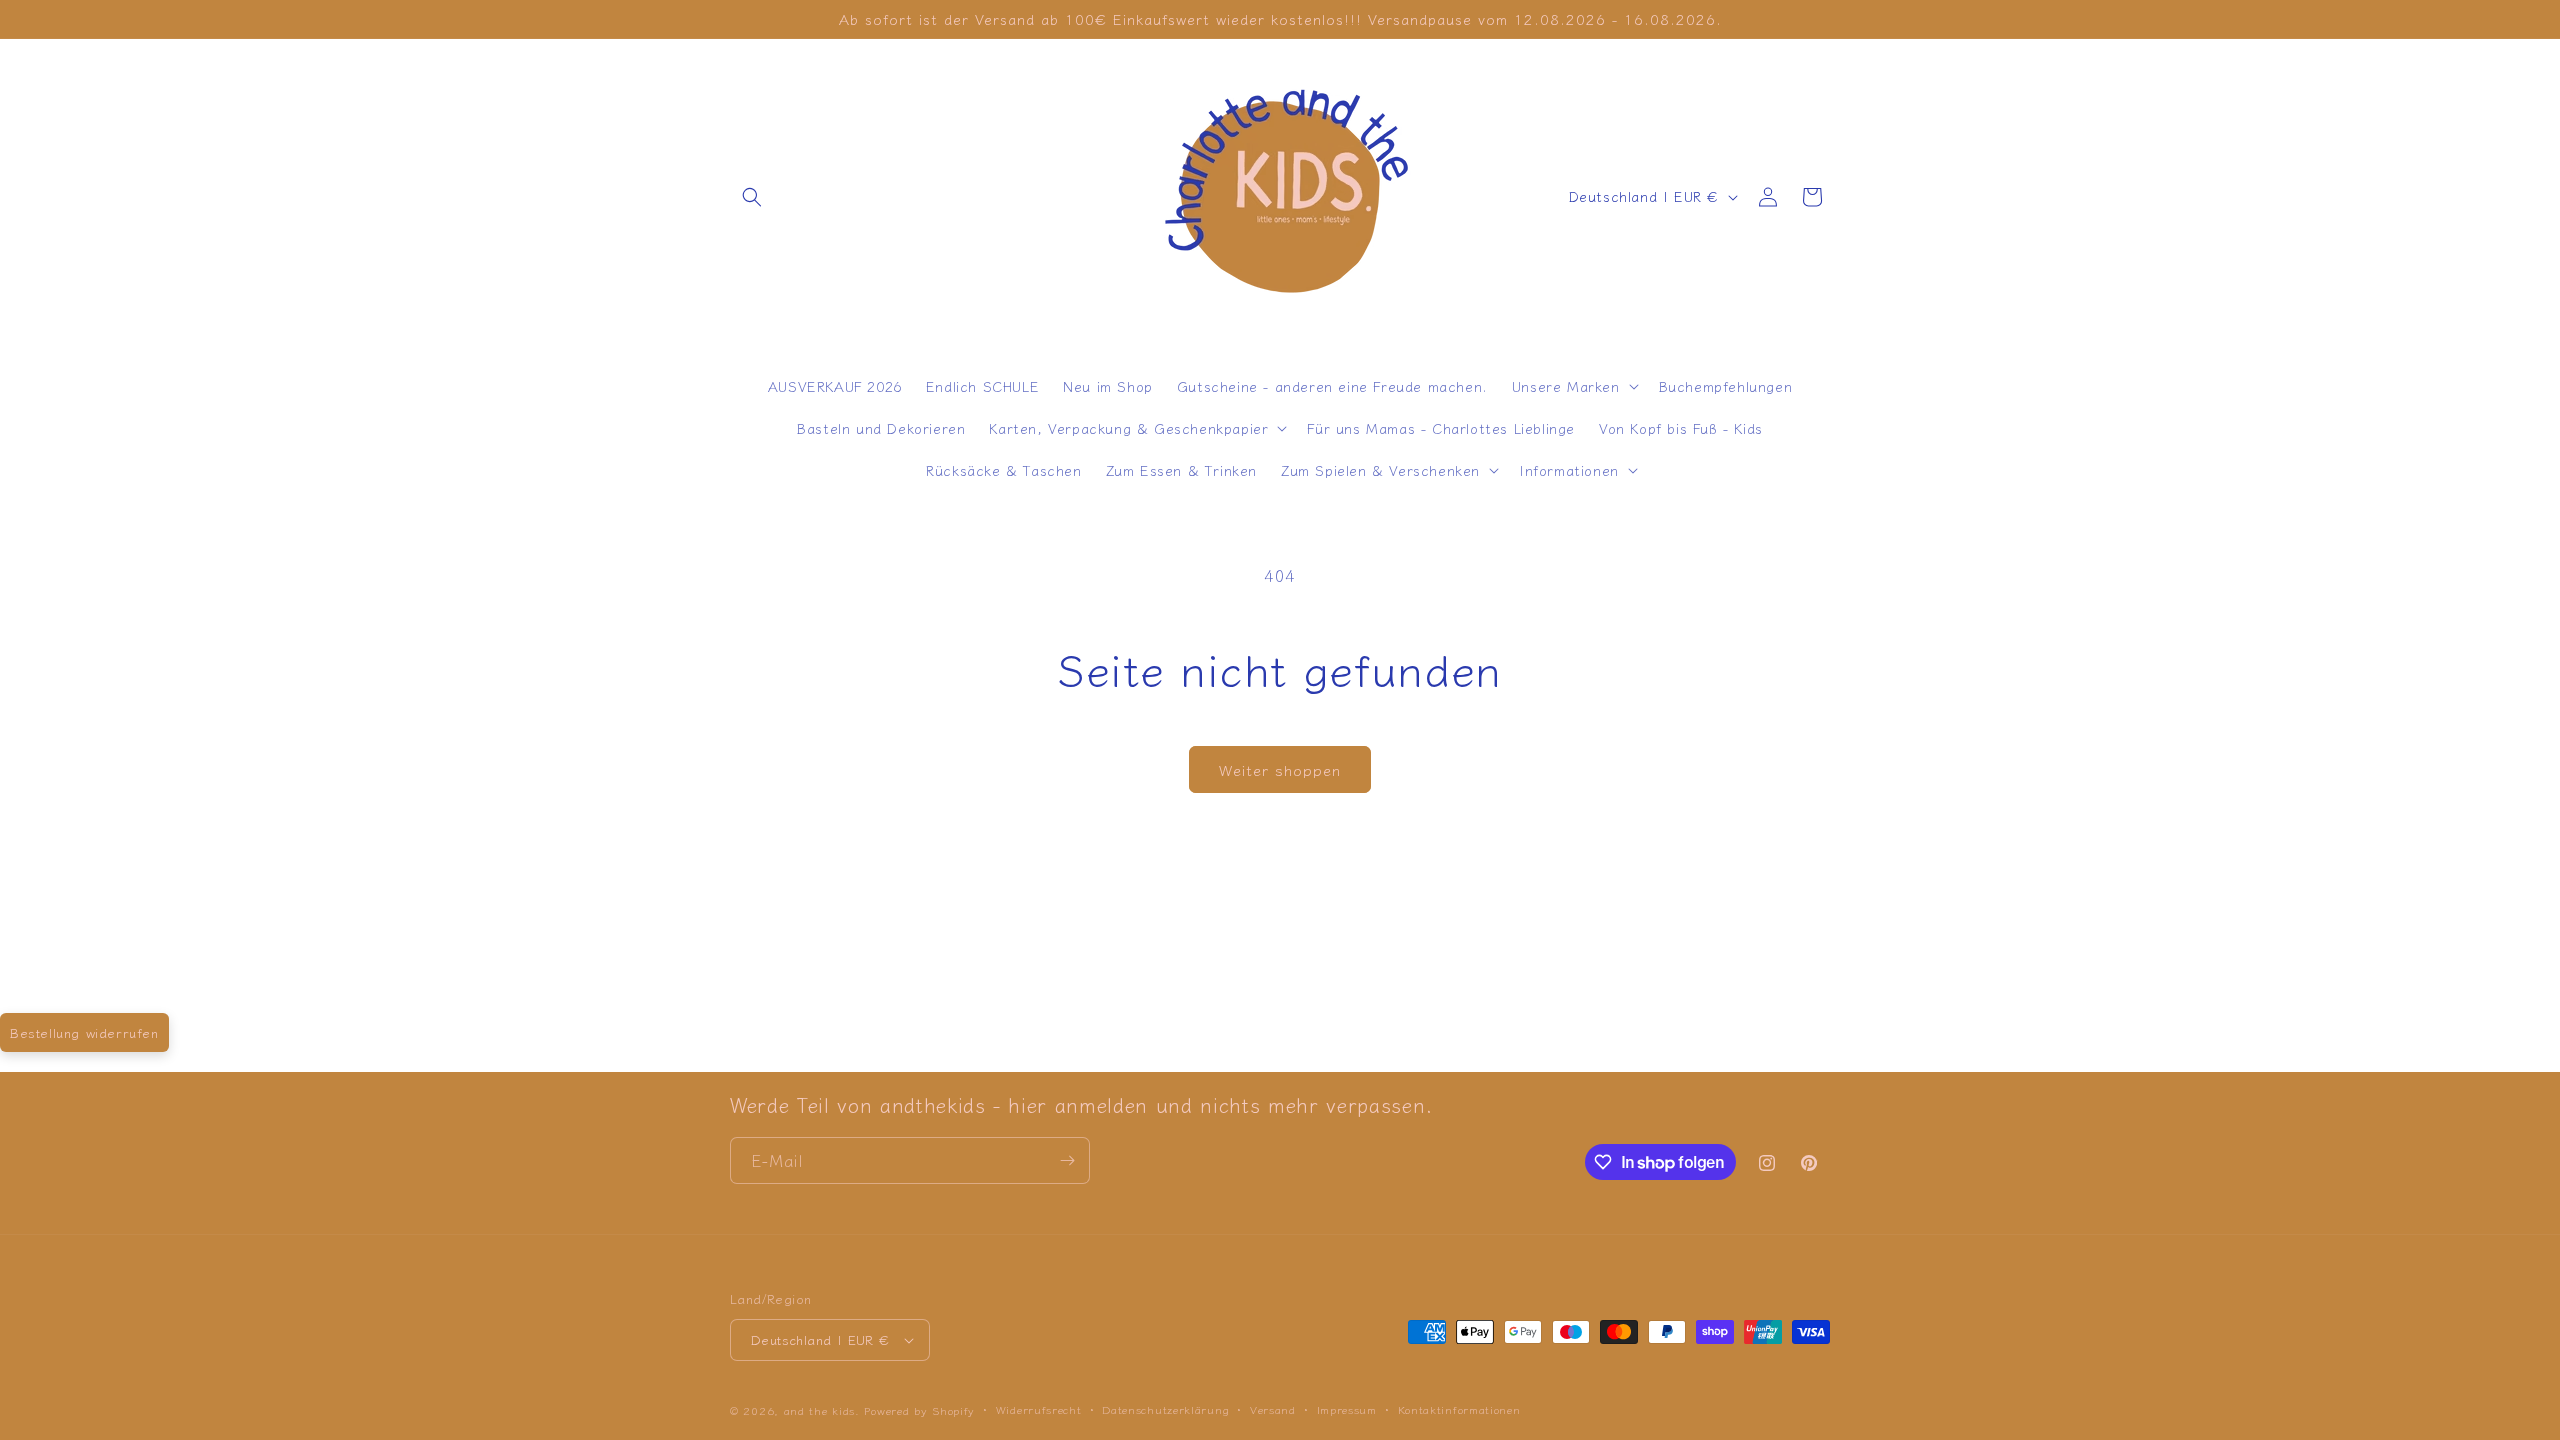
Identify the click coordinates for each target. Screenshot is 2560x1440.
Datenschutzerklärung (1165, 1409)
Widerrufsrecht (1039, 1409)
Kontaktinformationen (1459, 1409)
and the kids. (824, 1410)
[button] (752, 197)
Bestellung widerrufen (84, 1032)
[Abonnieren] (1067, 1160)
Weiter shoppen (1280, 769)
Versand (1273, 1409)
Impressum (1347, 1409)
